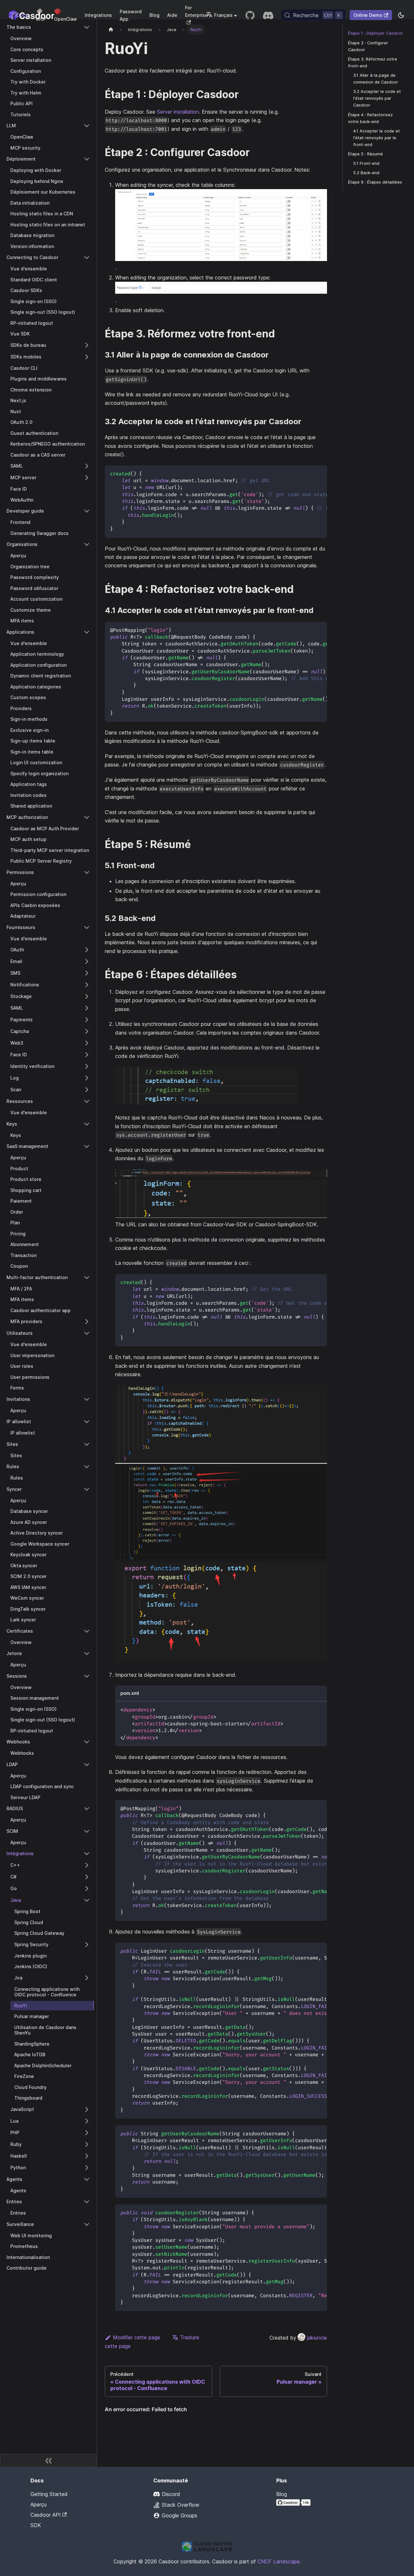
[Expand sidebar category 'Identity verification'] (87, 1066)
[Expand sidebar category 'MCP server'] (87, 478)
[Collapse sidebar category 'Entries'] (87, 2202)
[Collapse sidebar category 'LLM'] (87, 126)
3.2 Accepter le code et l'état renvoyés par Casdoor (377, 98)
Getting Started (49, 2494)
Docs (22, 15)
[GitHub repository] (250, 15)
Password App (131, 15)
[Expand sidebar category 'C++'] (87, 1865)
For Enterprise (196, 11)
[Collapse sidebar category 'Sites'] (87, 1444)
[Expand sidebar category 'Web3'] (87, 1043)
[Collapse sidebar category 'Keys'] (87, 1124)
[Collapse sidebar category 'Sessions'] (87, 1676)
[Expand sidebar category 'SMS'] (87, 973)
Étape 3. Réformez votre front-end (373, 62)
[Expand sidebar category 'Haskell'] (87, 2156)
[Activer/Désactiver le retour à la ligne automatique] (307, 473)
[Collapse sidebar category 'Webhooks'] (87, 1742)
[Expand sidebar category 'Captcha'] (87, 1031)
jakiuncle (317, 2338)
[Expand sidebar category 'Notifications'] (87, 985)
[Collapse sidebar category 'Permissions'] (87, 872)
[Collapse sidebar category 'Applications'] (87, 632)
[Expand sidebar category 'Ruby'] (87, 2144)
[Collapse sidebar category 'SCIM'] (87, 1831)
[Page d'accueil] (111, 30)
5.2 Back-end (366, 173)
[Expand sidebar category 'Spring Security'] (87, 1945)
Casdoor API (46, 2515)
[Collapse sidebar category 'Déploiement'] (87, 159)
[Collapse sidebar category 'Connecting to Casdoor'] (87, 257)
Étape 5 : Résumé (365, 154)
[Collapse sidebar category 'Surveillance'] (87, 2224)
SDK (36, 2525)
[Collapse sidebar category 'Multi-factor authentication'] (87, 1277)
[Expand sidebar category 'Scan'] (87, 1090)
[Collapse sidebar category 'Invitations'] (87, 1399)
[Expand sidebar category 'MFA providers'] (87, 1322)
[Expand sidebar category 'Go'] (87, 1889)
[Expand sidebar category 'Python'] (87, 2168)
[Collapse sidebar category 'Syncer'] (87, 1489)
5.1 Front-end (366, 163)
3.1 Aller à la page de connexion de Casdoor (376, 79)
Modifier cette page (136, 2337)
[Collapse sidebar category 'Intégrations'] (87, 1854)
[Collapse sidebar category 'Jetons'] (87, 1653)
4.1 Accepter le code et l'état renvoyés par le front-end (376, 137)
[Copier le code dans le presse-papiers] (319, 473)
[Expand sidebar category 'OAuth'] (87, 950)
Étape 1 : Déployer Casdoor (376, 33)
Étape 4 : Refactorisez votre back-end (370, 118)
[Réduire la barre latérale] (49, 2460)
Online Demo (368, 15)
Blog (154, 15)
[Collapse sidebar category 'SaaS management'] (87, 1146)
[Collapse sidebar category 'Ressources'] (87, 1101)
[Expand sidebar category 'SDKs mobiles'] (87, 357)
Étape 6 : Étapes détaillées (375, 182)
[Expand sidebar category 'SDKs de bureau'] (87, 345)
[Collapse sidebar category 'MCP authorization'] (87, 817)
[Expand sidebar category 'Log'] (87, 1078)
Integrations (98, 15)
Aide (172, 15)
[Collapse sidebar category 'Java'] (87, 1900)
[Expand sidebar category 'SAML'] (87, 466)
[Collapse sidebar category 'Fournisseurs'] (87, 927)
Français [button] (223, 15)
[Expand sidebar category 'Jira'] (87, 1978)
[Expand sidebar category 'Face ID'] (87, 1055)
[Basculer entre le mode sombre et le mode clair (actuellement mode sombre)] (401, 15)
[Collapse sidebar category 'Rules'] (87, 1467)
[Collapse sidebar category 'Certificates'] (87, 1631)
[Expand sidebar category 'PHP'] (87, 2133)
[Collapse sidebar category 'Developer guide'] (87, 511)
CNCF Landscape (278, 2561)
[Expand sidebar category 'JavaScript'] (87, 2109)
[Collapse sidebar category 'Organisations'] (87, 544)
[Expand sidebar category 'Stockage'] (87, 996)
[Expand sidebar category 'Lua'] (87, 2121)
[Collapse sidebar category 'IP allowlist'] (87, 1422)
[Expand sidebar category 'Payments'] (87, 1020)
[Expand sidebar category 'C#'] (87, 1877)
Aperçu (38, 2504)
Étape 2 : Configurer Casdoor (368, 46)
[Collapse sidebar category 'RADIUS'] (87, 1809)
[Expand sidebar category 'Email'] (87, 961)
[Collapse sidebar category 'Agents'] (87, 2179)
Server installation (178, 112)
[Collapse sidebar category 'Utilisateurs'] (87, 1333)
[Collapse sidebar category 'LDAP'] (87, 1765)
